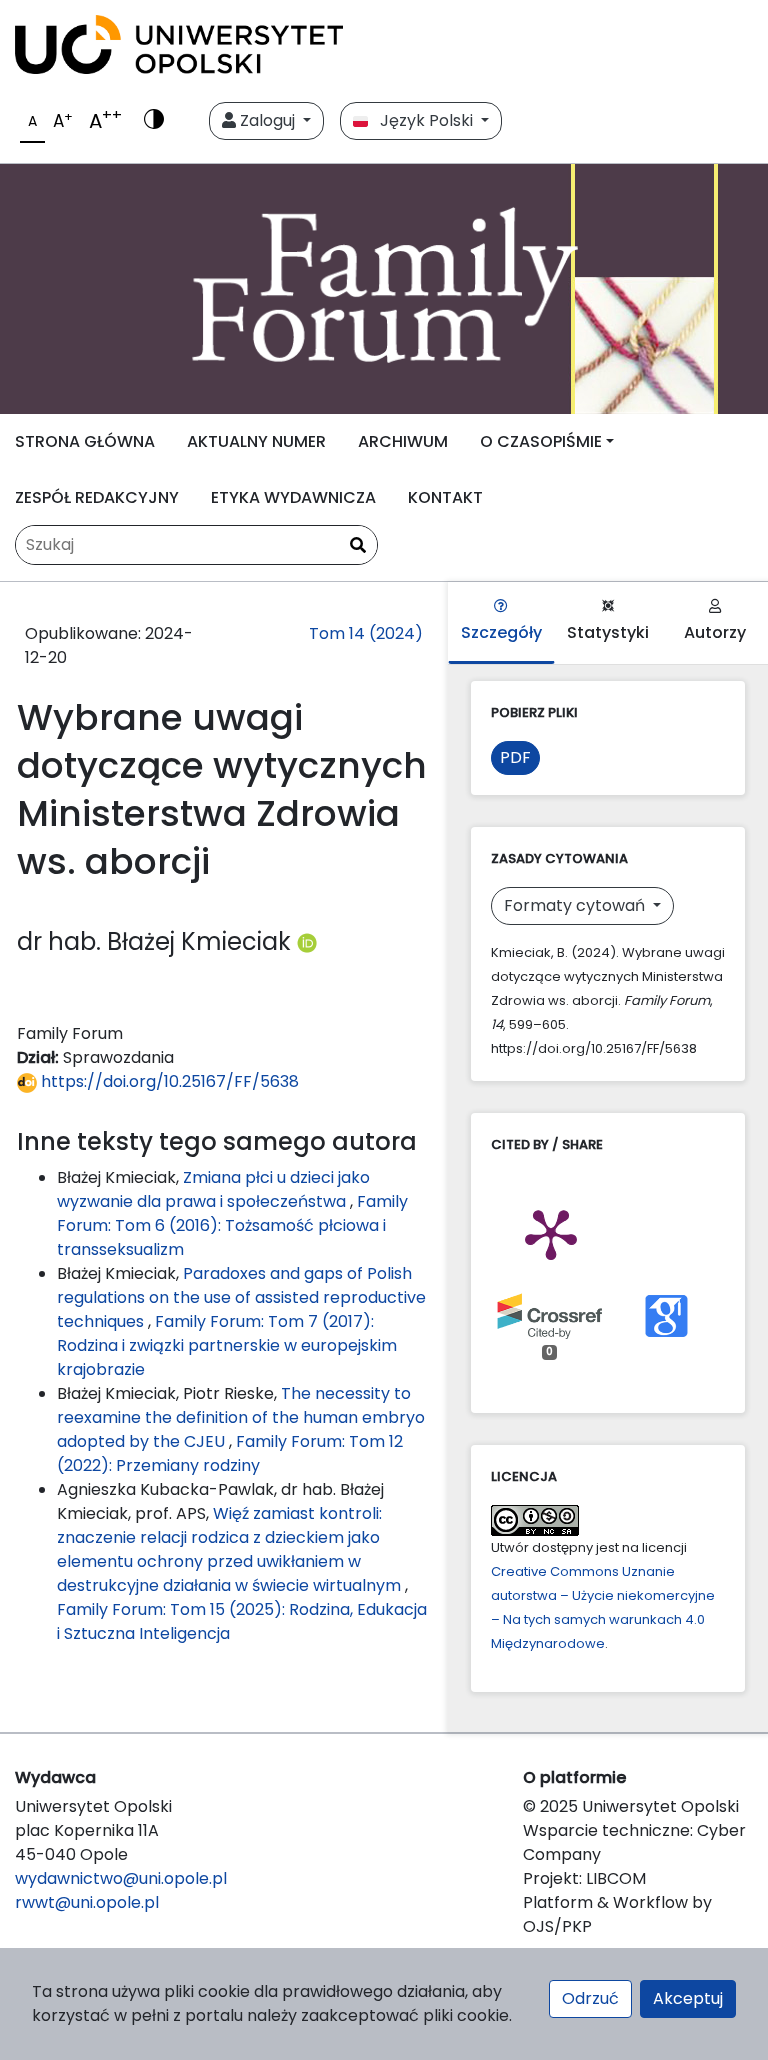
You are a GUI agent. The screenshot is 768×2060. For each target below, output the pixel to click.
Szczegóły (501, 632)
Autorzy (715, 632)
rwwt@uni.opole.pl (87, 1902)
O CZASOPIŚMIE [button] (541, 441)
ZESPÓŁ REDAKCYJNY (97, 497)
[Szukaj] (358, 546)
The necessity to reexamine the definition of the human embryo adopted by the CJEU (241, 1417)
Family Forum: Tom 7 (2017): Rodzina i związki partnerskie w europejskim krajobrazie (227, 1345)
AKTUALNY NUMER (256, 441)
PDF (515, 757)
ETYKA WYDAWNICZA (293, 497)
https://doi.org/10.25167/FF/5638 (168, 1081)
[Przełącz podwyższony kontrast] (154, 121)
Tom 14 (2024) (366, 633)
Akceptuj (688, 1998)
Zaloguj (267, 120)
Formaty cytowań (576, 905)
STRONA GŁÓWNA (85, 441)
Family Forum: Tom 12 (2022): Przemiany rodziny (230, 1453)
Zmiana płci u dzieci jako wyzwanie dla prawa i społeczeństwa (213, 1189)
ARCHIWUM (403, 441)
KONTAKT (445, 497)
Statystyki (608, 632)
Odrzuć (590, 1998)
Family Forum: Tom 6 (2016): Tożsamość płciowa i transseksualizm (232, 1225)
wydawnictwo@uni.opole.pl (121, 1878)
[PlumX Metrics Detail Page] (551, 1233)
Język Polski (422, 120)
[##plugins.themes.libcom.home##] (384, 289)
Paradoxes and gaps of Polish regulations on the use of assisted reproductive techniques (241, 1297)
